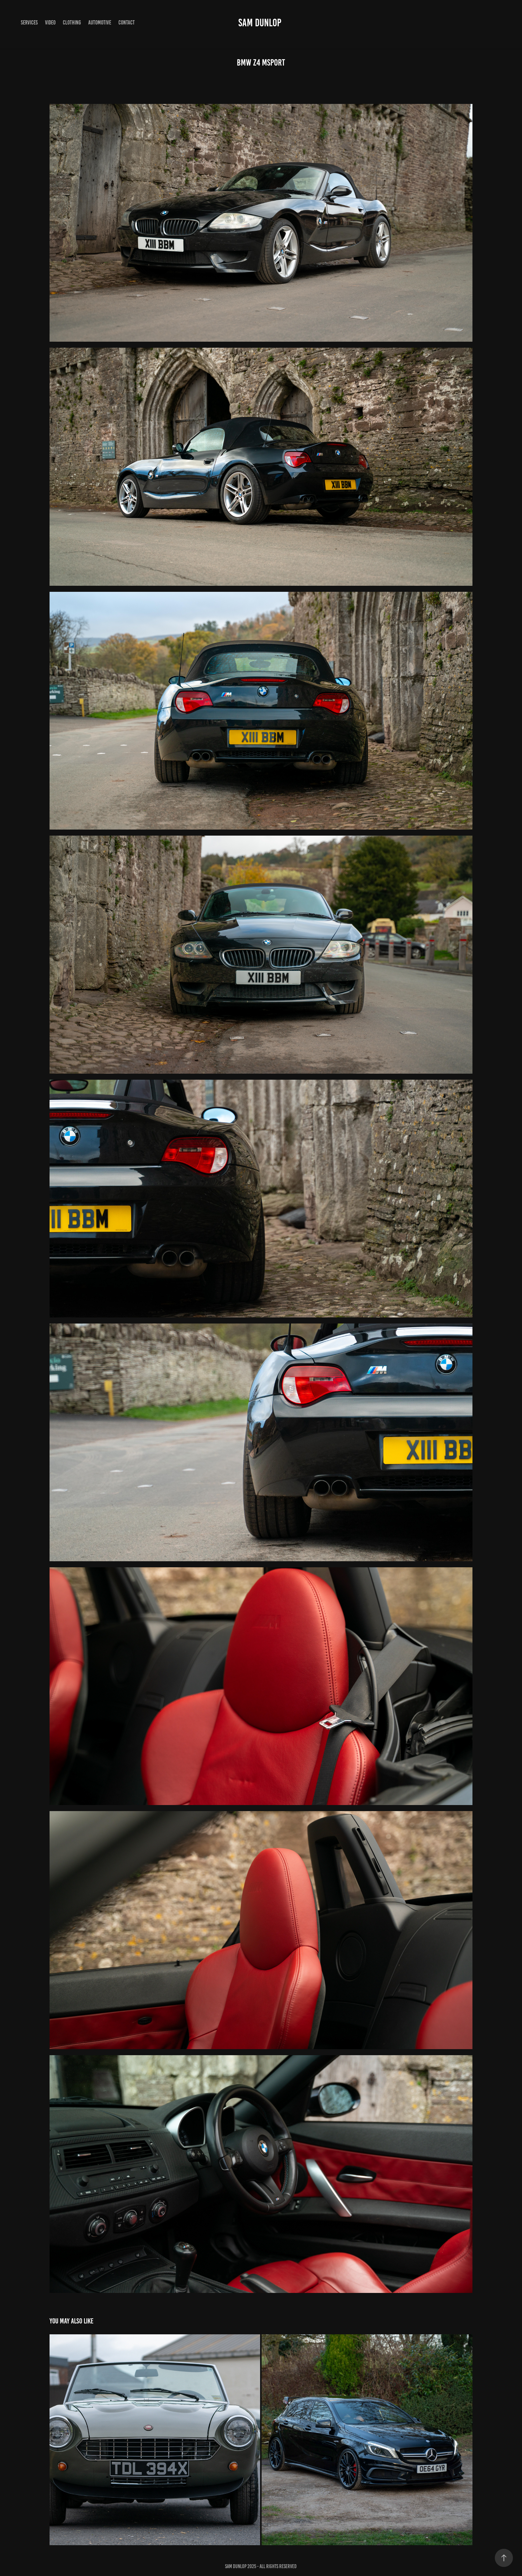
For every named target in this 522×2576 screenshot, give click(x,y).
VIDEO (50, 23)
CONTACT (127, 23)
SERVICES (29, 23)
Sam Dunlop (260, 23)
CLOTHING (72, 23)
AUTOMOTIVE (100, 23)
